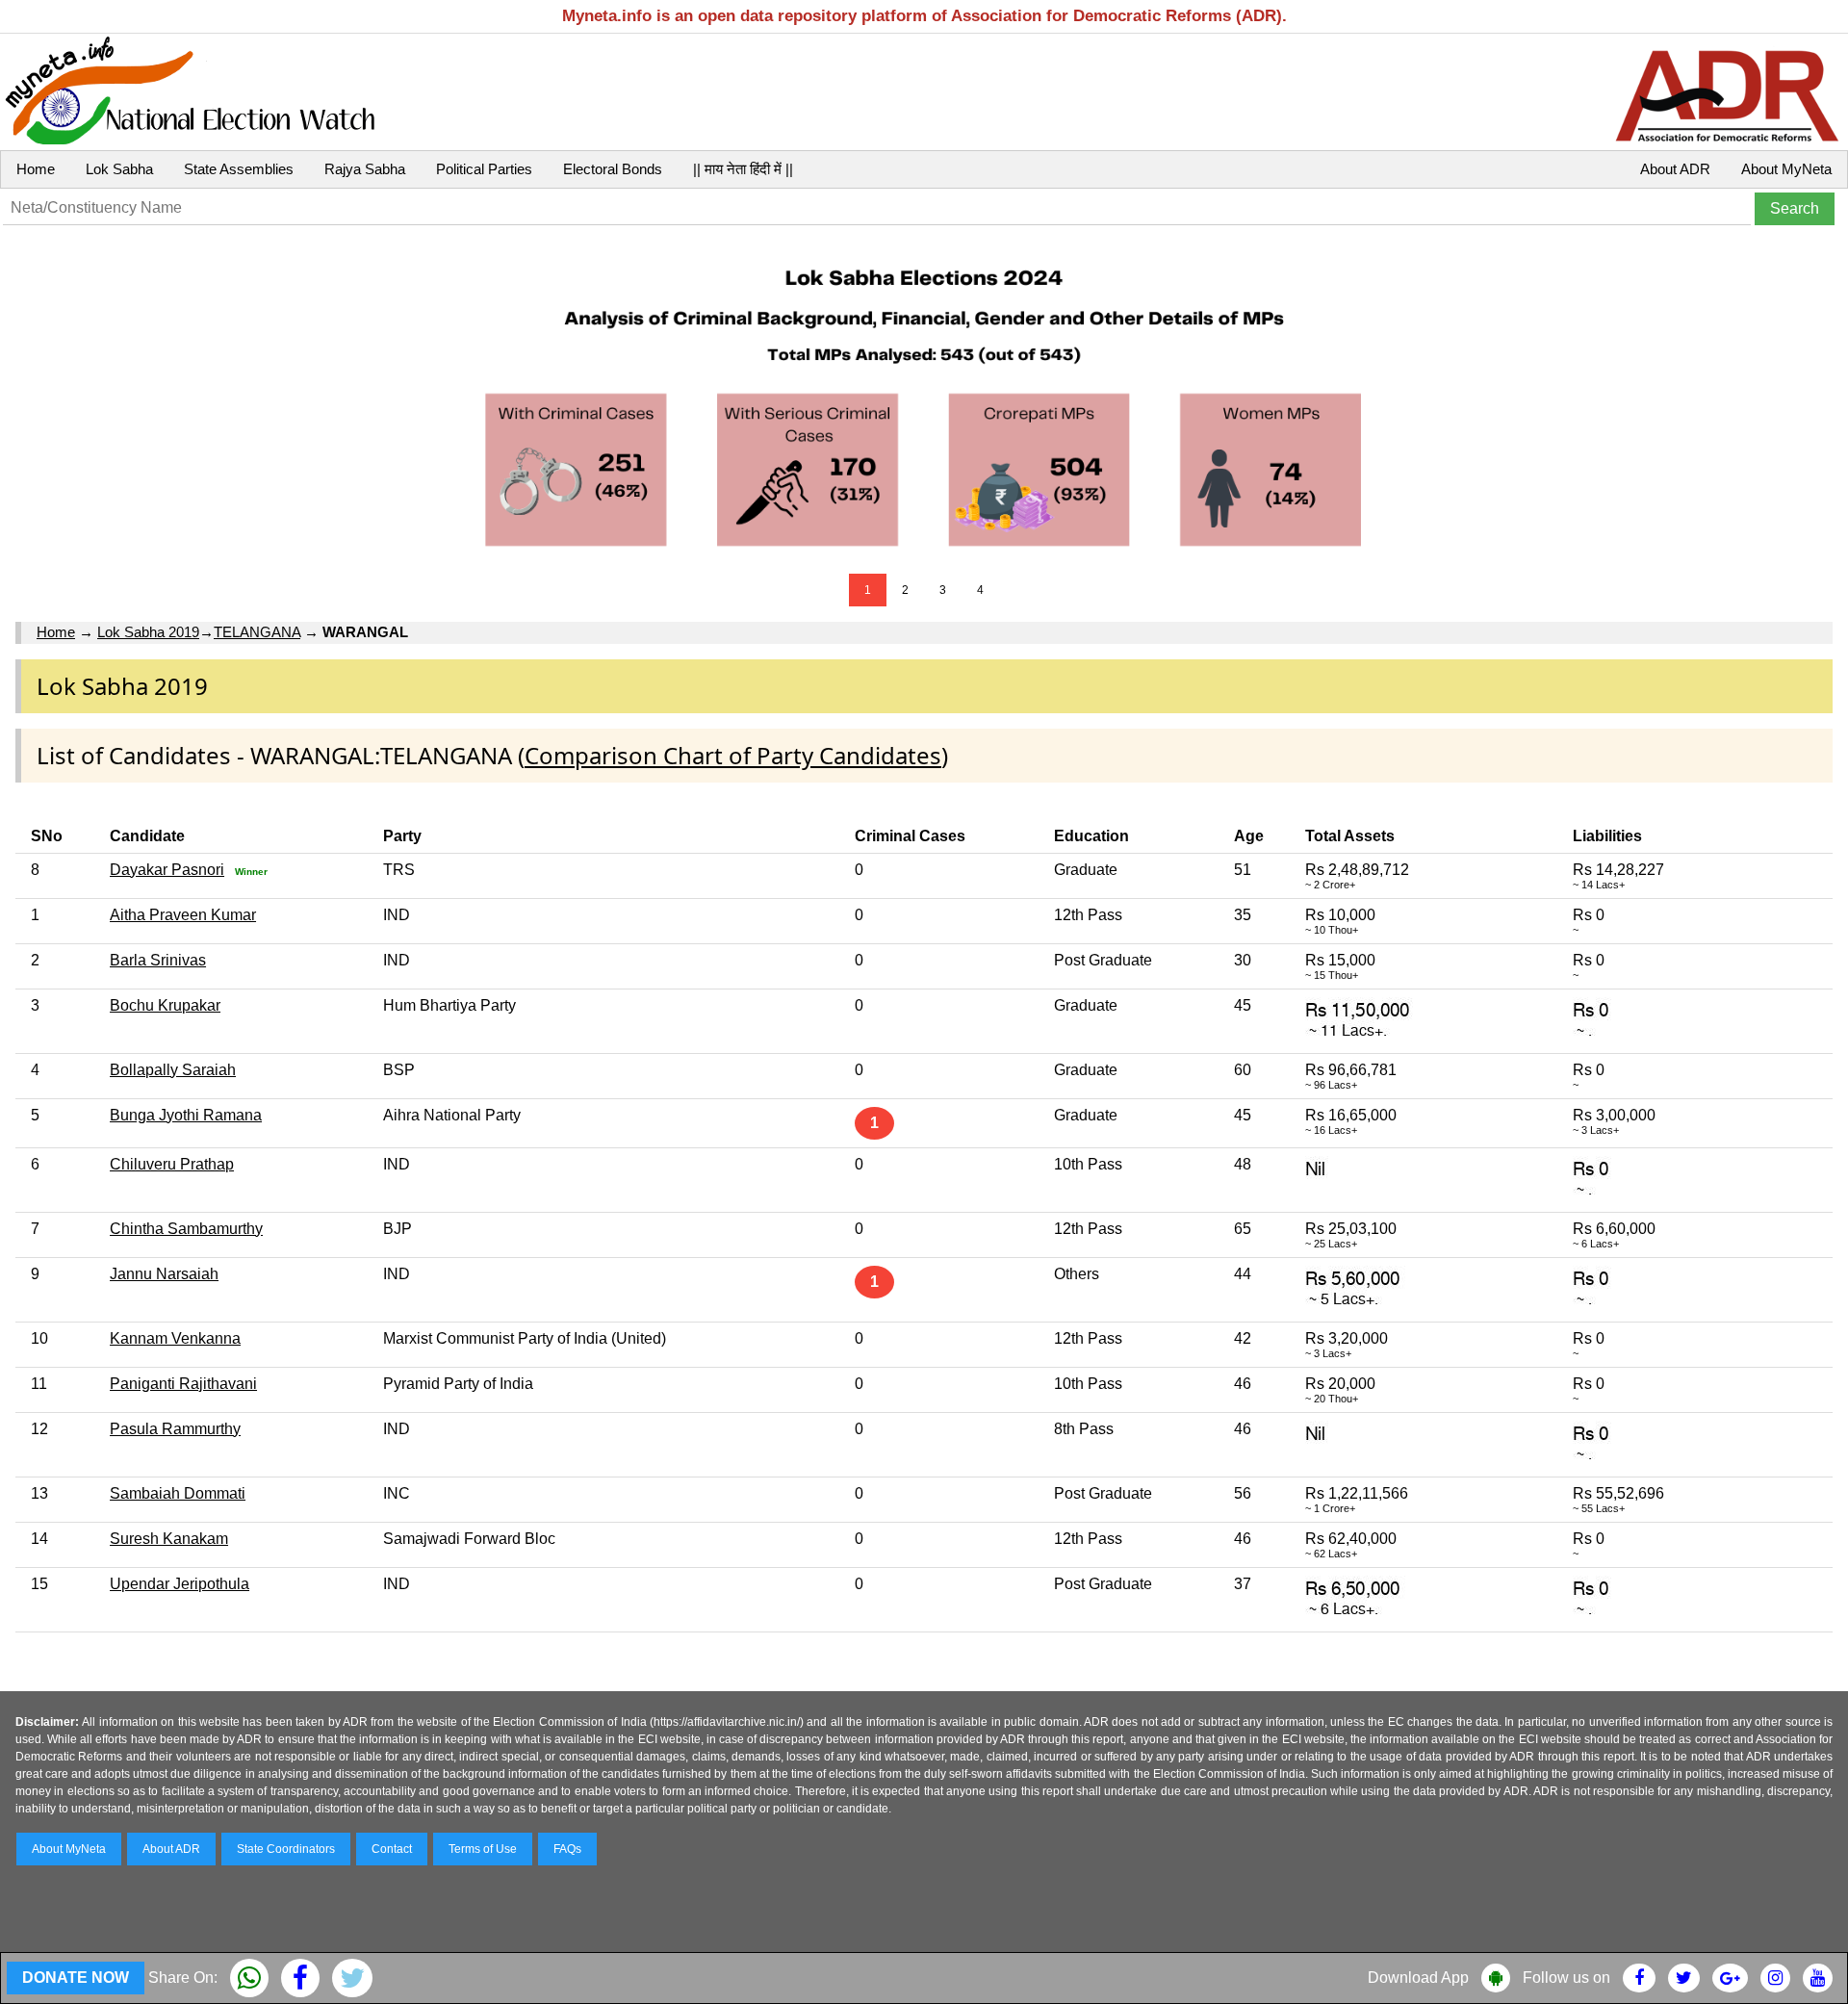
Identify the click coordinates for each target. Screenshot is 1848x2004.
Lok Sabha (119, 169)
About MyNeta (1786, 169)
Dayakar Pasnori (167, 870)
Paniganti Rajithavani (183, 1384)
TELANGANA (257, 632)
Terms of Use (483, 1849)
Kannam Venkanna (175, 1338)
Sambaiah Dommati (178, 1493)
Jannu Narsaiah (164, 1274)
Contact (392, 1849)
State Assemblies (239, 169)
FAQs (567, 1849)
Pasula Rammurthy (175, 1429)
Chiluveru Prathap (172, 1164)
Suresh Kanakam (169, 1539)
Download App (1418, 1978)
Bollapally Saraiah (173, 1070)
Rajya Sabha (365, 169)
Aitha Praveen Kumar (183, 915)
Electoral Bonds (613, 169)
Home (36, 169)
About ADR (1675, 169)
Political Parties (484, 169)
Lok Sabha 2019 (148, 632)
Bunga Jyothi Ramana (186, 1115)
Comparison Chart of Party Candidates (733, 755)
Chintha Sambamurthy (186, 1229)
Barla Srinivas (158, 960)
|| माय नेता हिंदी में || (743, 169)
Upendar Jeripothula (180, 1584)
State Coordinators (286, 1849)
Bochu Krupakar (165, 1005)
